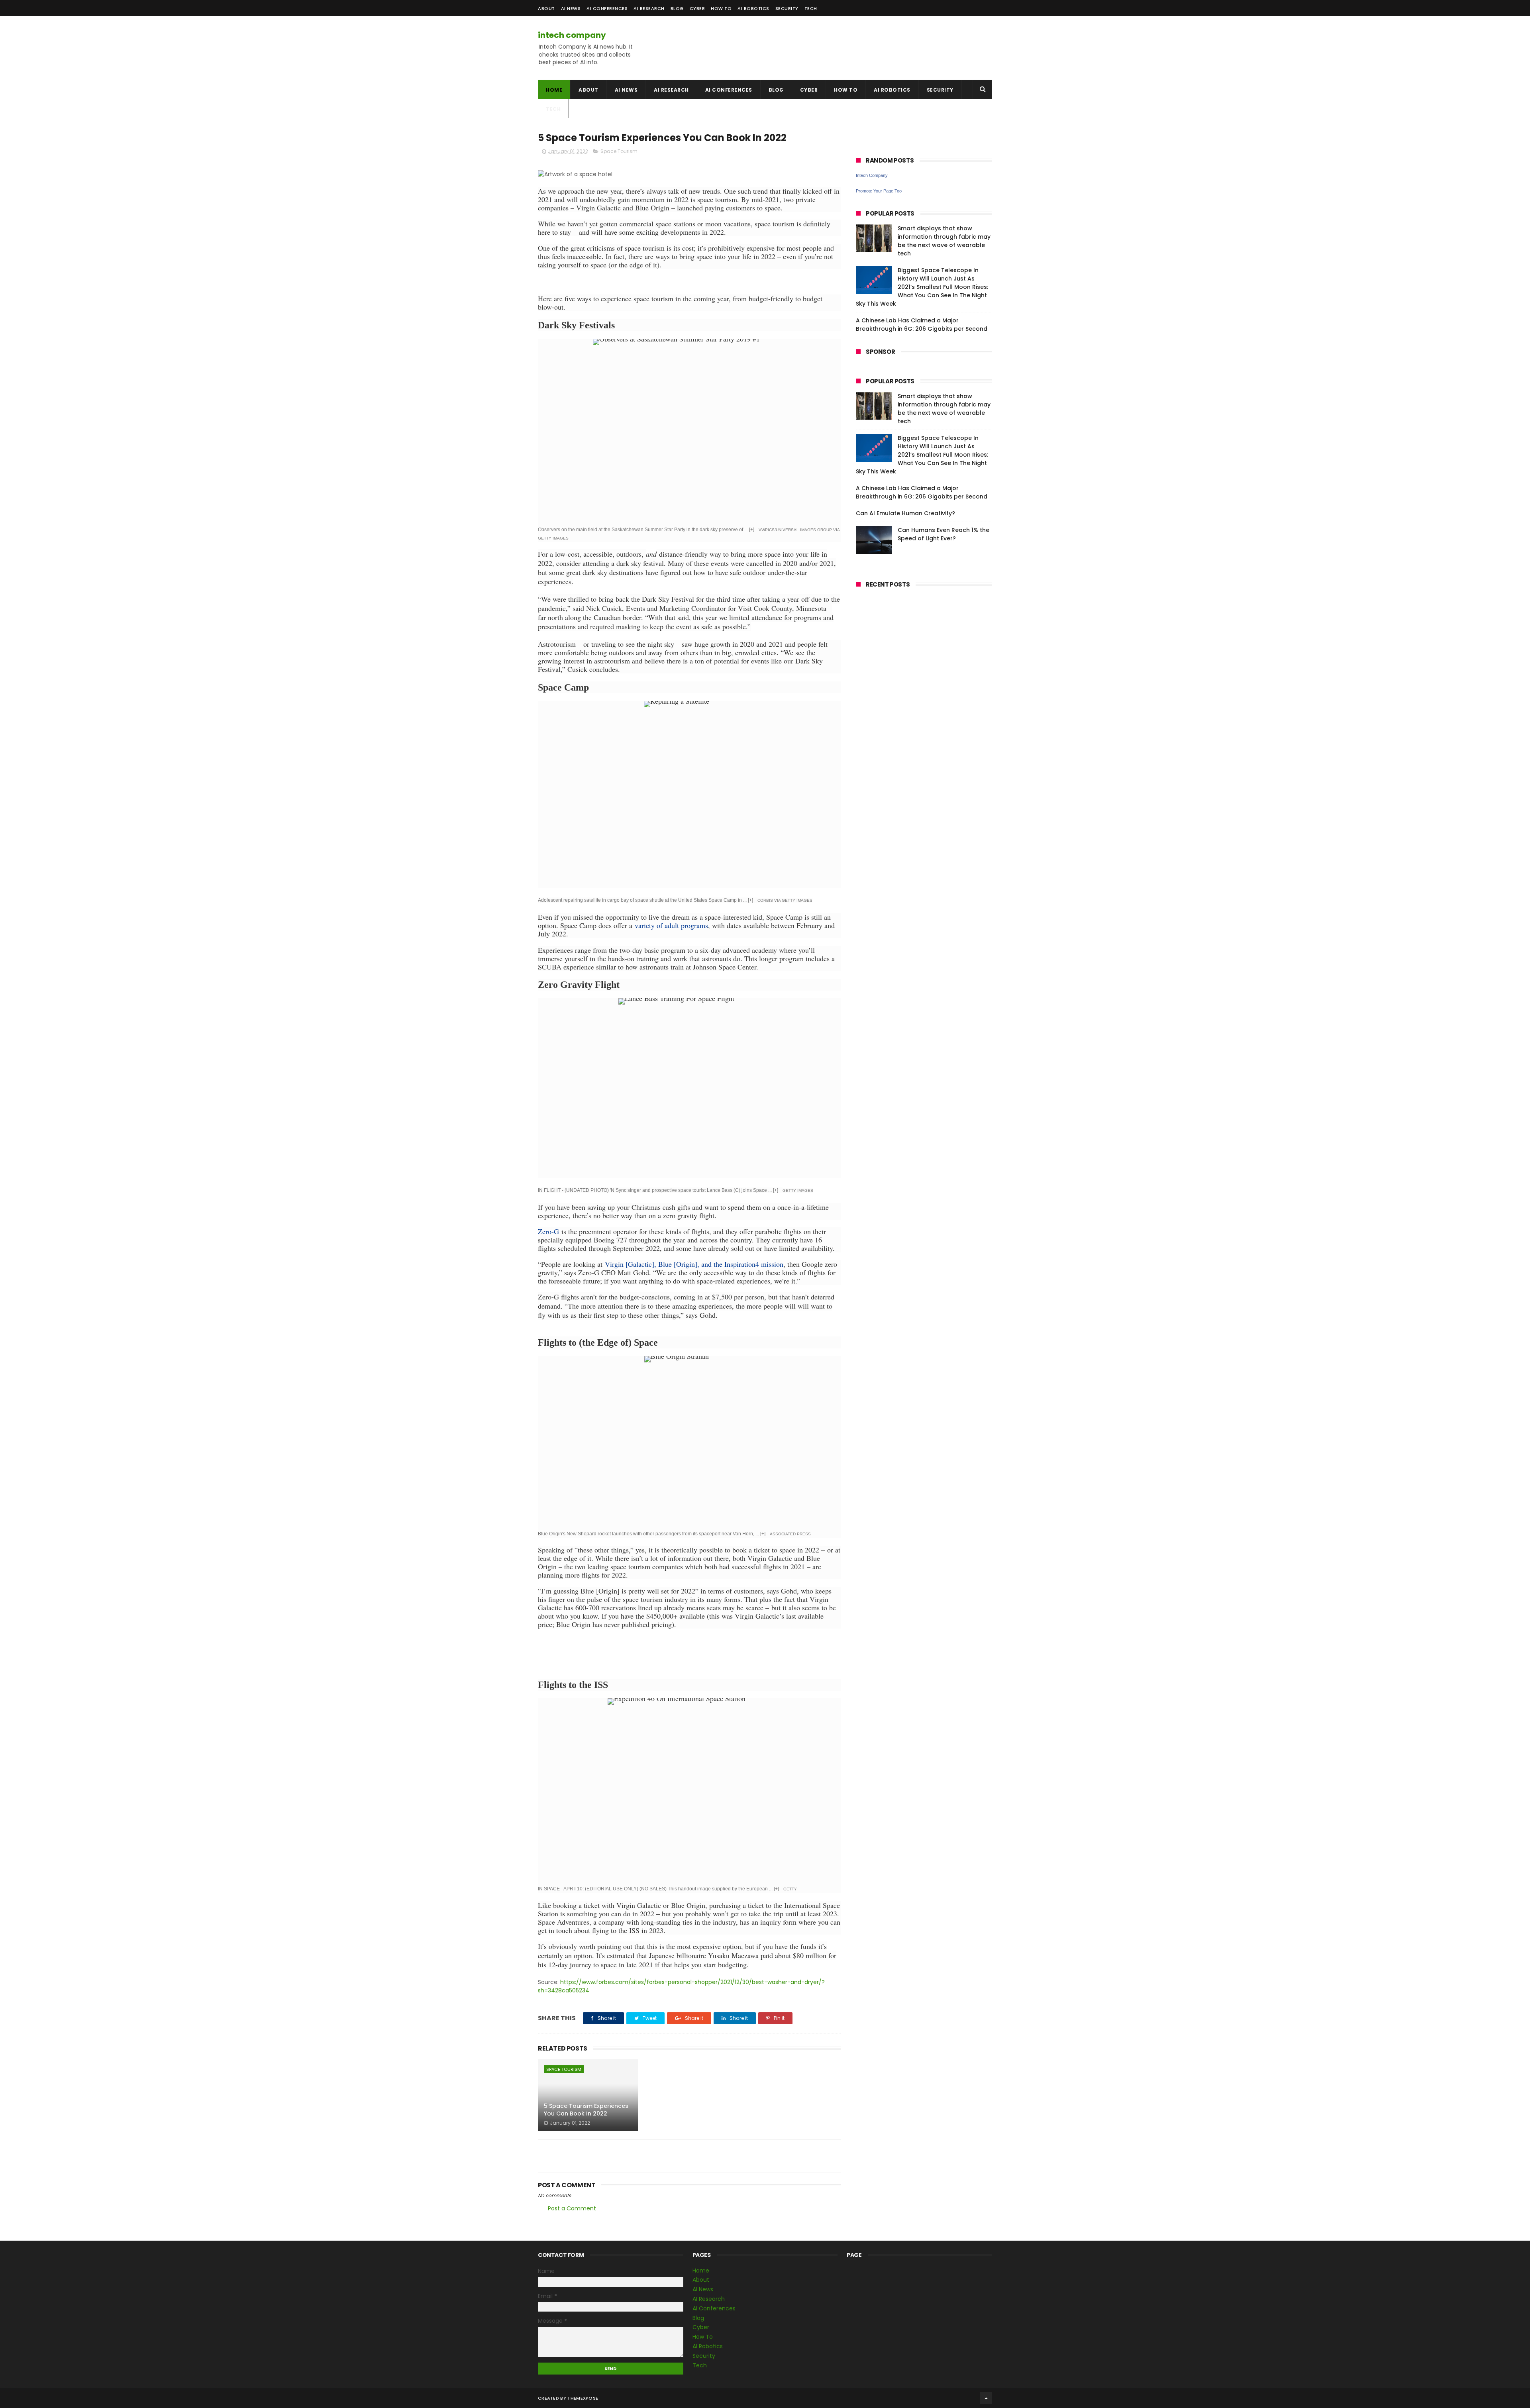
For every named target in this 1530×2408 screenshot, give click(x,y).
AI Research (649, 8)
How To (721, 8)
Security (787, 8)
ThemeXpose (583, 2398)
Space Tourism (619, 151)
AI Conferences (607, 8)
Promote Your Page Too (879, 191)
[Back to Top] (986, 2398)
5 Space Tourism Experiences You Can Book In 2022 (586, 2110)
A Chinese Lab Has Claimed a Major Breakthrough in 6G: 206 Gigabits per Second (922, 325)
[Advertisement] (895, 48)
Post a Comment (572, 2208)
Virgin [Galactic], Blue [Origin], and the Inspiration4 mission (694, 1264)
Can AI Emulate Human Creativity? (905, 513)
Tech (811, 8)
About (546, 8)
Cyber (697, 8)
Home (554, 90)
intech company (572, 35)
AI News (571, 8)
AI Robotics (753, 8)
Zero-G (548, 1231)
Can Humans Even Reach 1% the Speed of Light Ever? (943, 534)
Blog (677, 8)
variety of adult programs (671, 925)
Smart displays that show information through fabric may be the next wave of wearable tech (944, 241)
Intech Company (872, 175)
